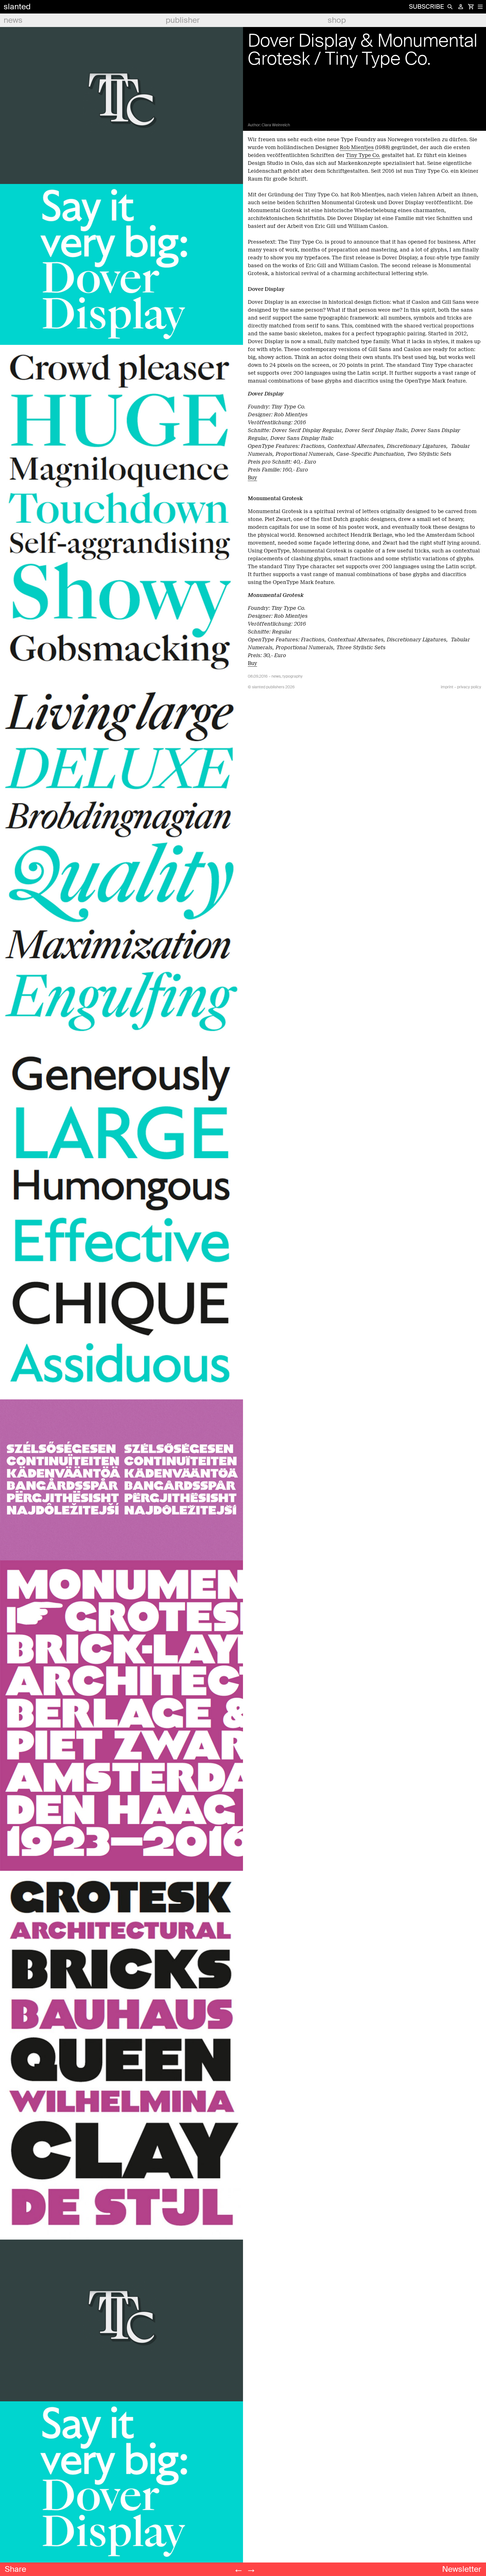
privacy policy (469, 687)
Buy (252, 478)
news (13, 20)
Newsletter (462, 2569)
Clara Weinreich (276, 125)
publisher (183, 20)
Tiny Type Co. (363, 155)
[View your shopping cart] (471, 7)
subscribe (426, 7)
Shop (337, 20)
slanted (17, 7)
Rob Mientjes (357, 147)
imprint (447, 687)
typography (292, 676)
